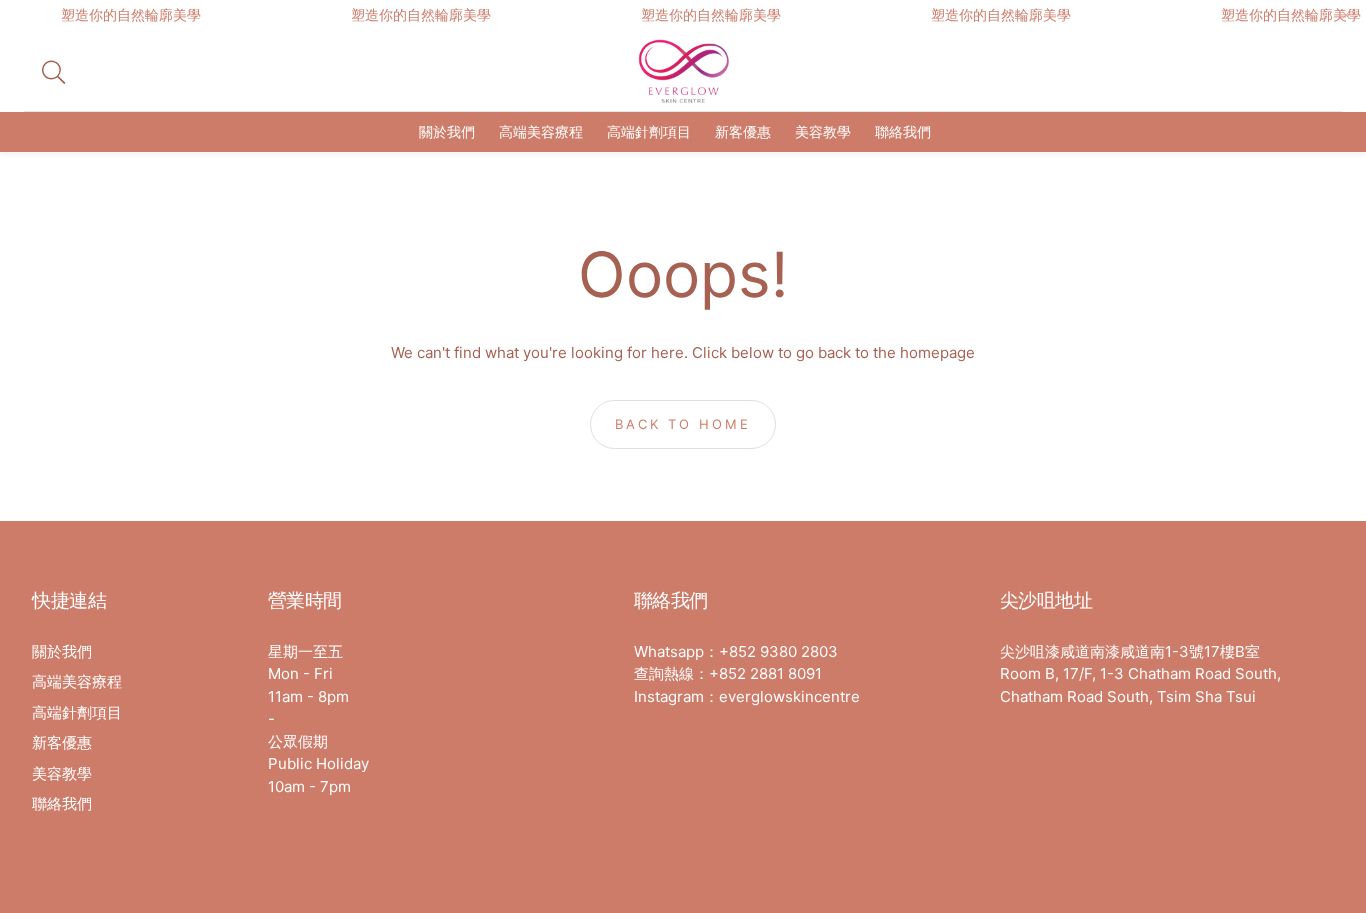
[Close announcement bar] (1346, 15)
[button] (185, 72)
